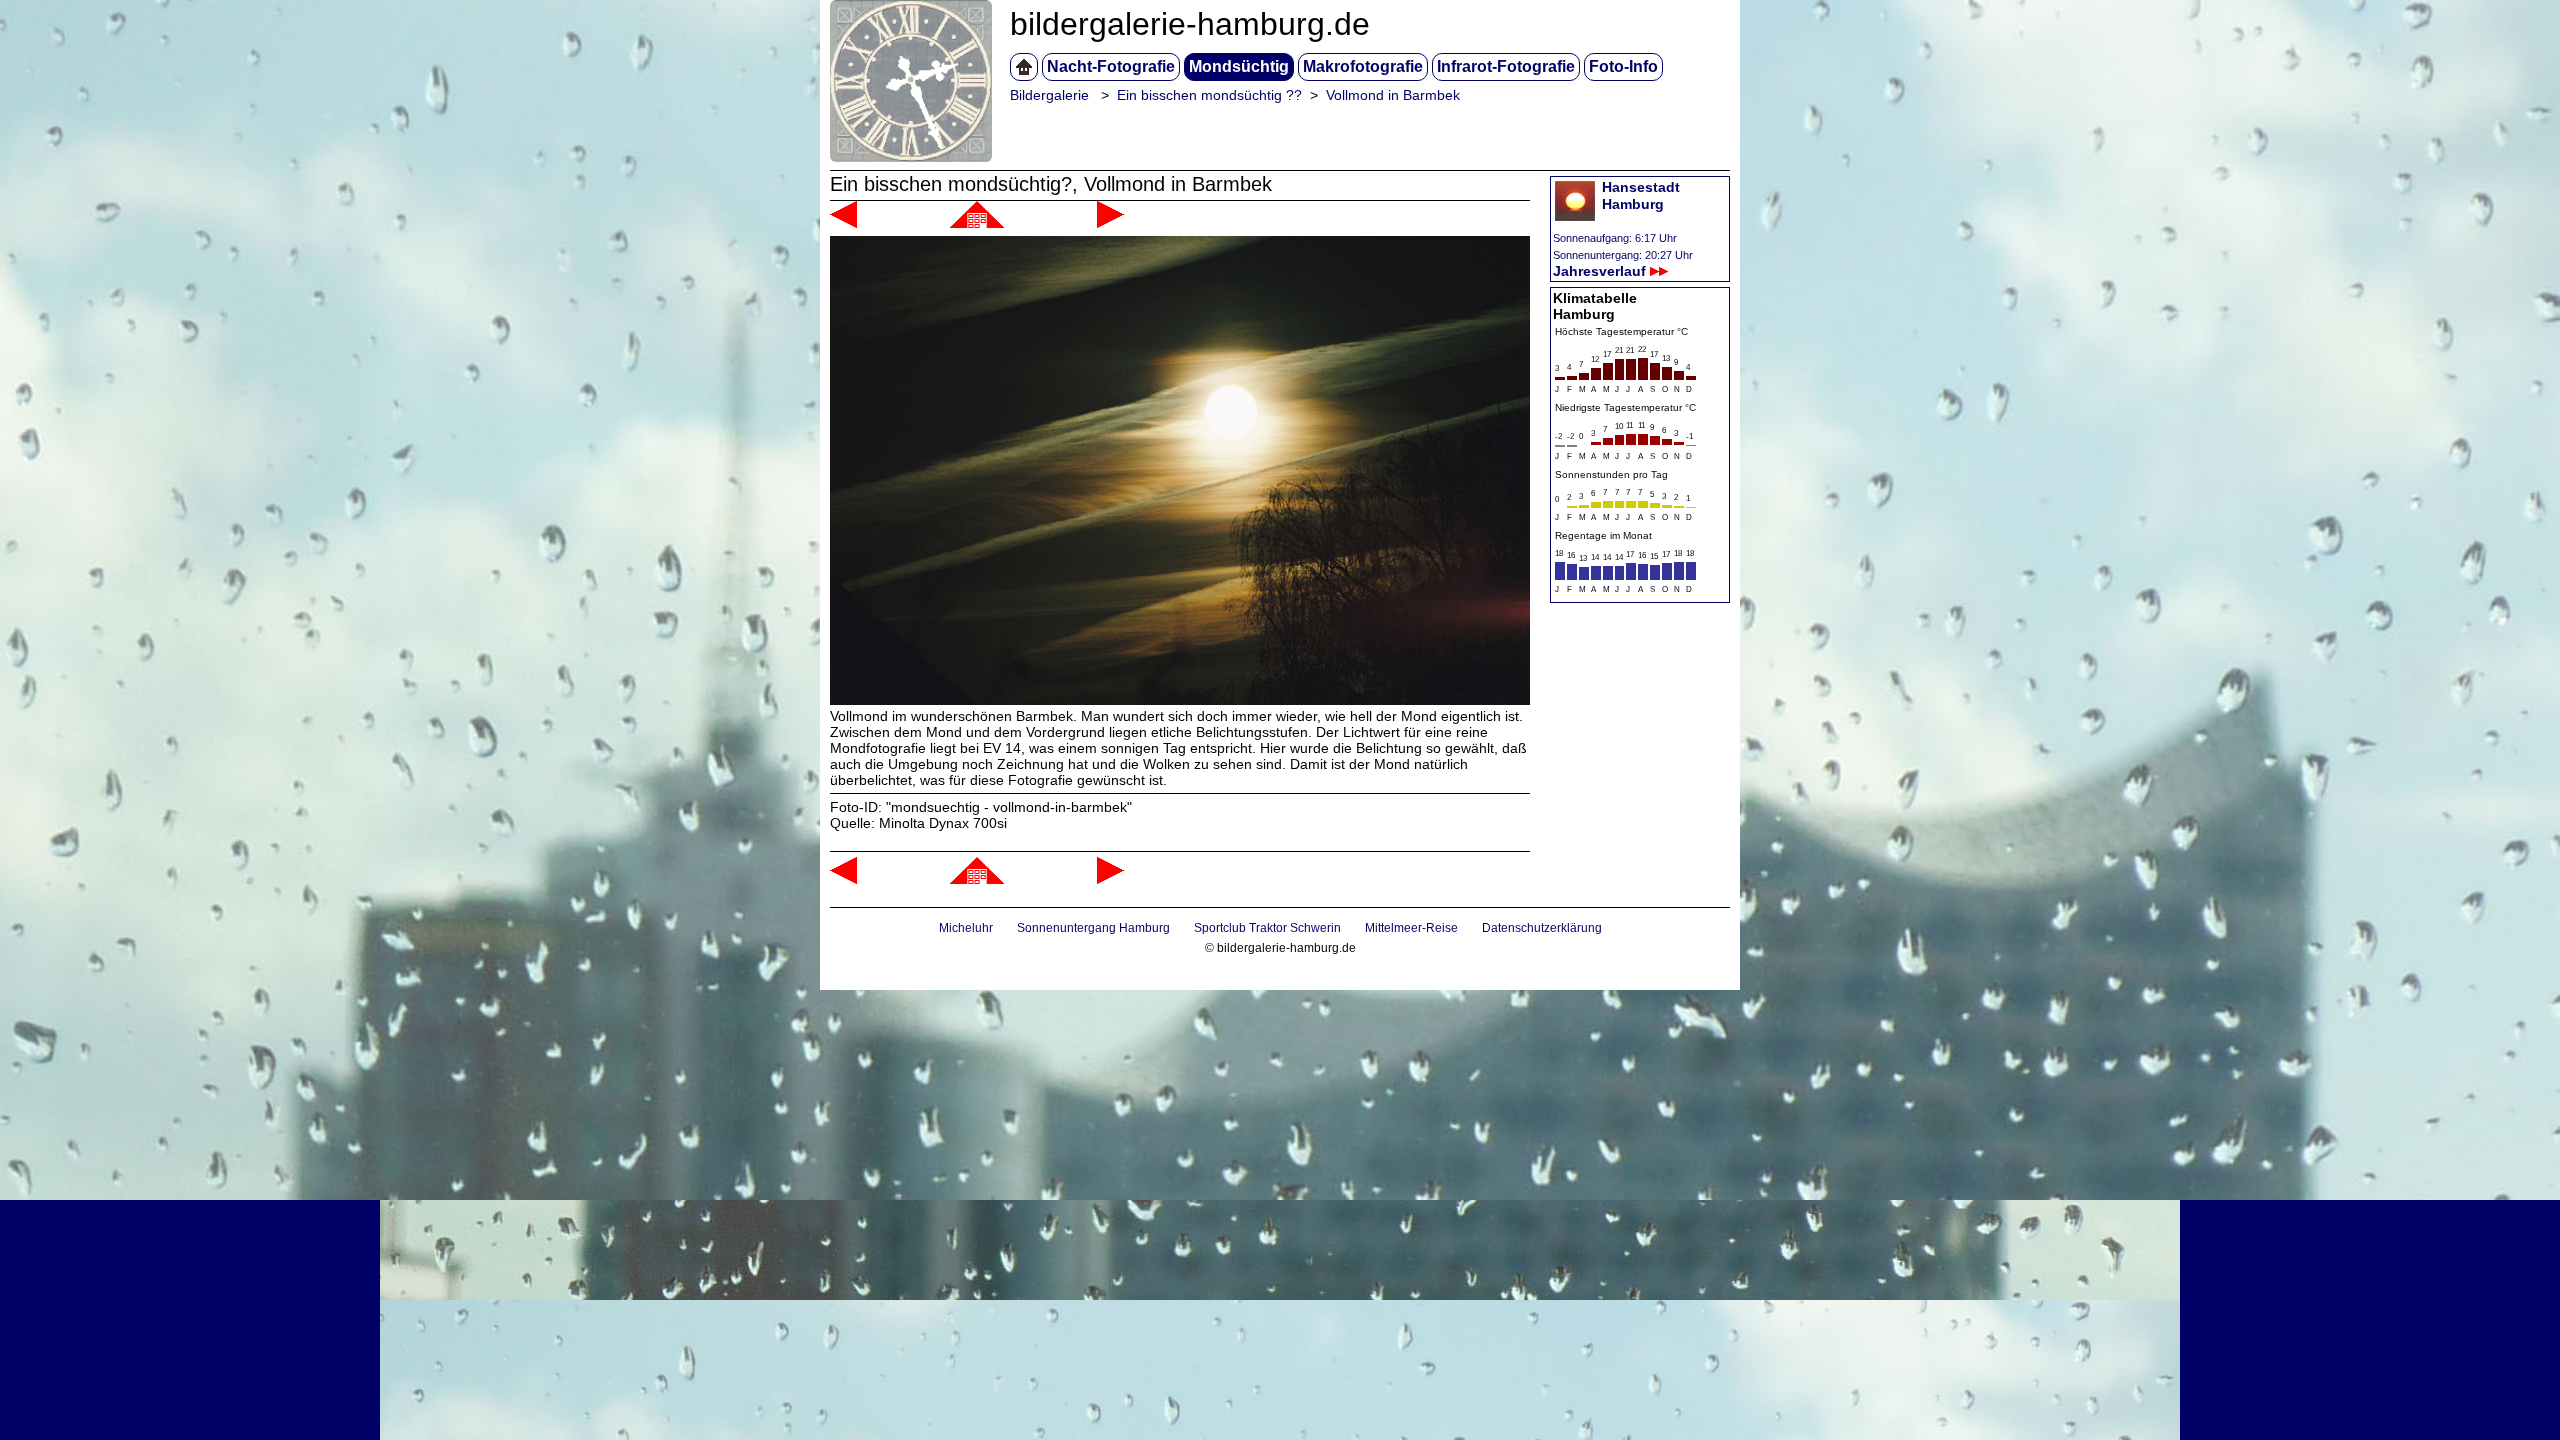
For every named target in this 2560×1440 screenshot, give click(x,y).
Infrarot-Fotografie (1506, 66)
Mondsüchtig (1239, 66)
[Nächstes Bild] (1110, 223)
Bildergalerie (1049, 95)
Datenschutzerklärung (1542, 928)
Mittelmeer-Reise (1411, 928)
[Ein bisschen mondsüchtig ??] (977, 223)
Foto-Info (1623, 66)
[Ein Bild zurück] (843, 223)
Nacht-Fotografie (1111, 66)
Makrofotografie (1363, 66)
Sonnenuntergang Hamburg (1093, 928)
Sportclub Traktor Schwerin (1267, 928)
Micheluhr (966, 928)
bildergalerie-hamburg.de (1190, 24)
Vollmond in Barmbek (1393, 95)
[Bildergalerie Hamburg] (1024, 67)
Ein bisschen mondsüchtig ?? (1209, 95)
